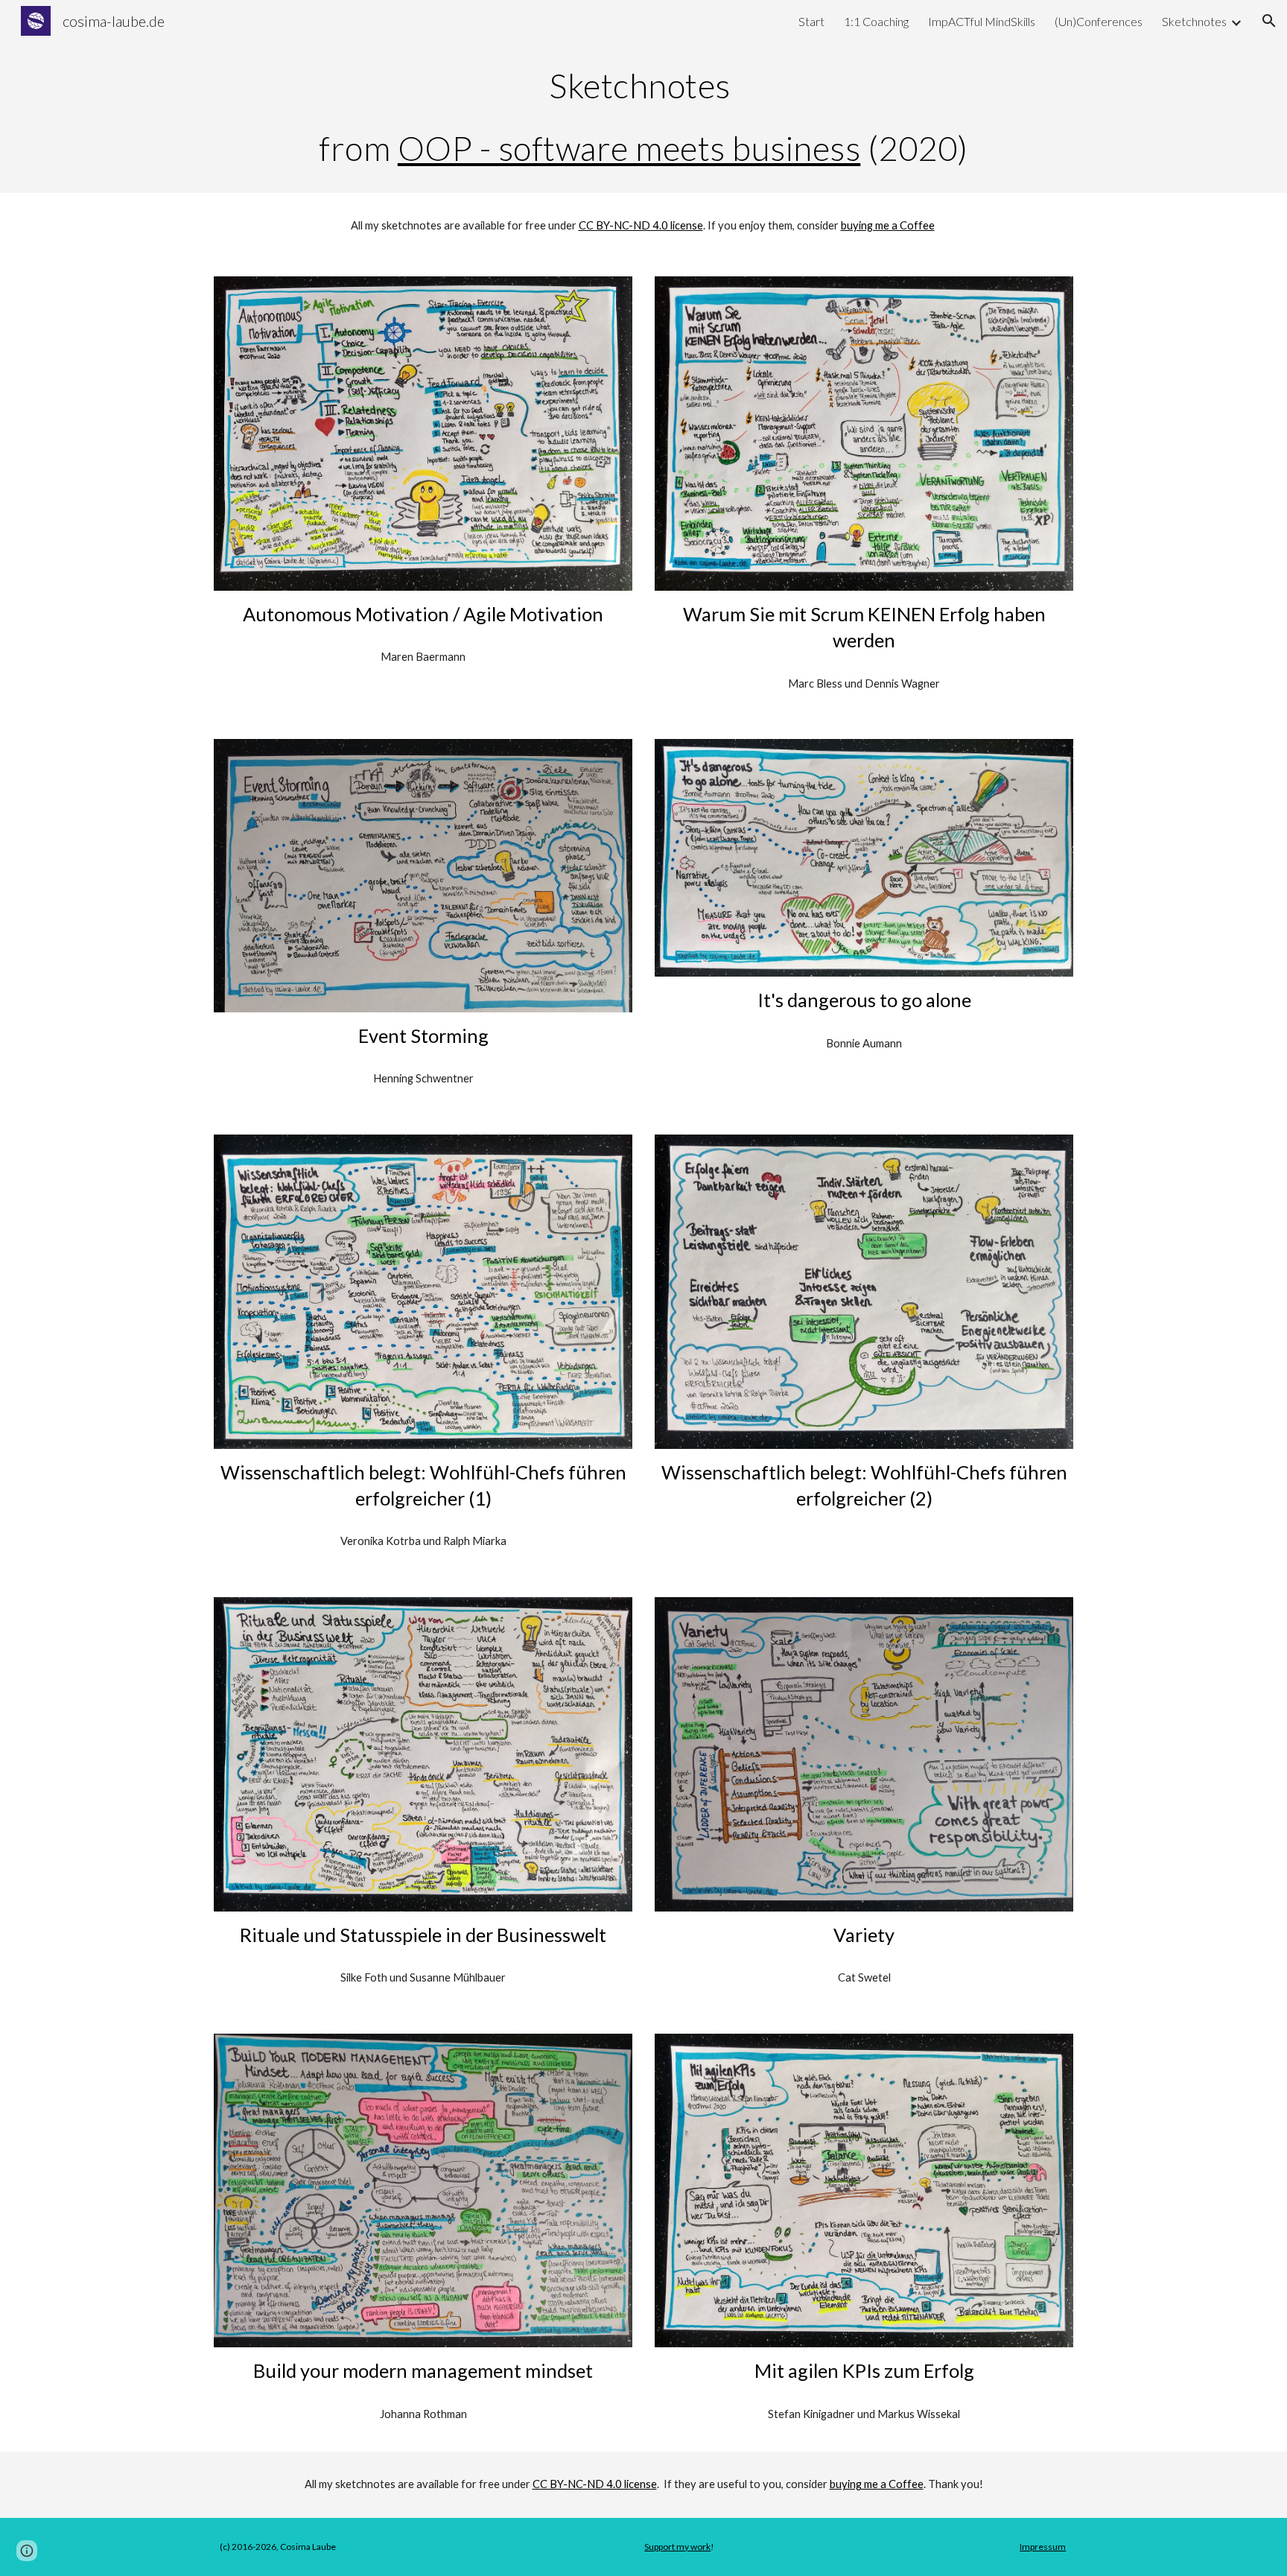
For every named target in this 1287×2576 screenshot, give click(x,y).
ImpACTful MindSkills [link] (982, 21)
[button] (1269, 21)
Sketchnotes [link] (1194, 21)
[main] (643, 117)
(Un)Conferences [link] (1099, 21)
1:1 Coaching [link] (876, 21)
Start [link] (811, 21)
